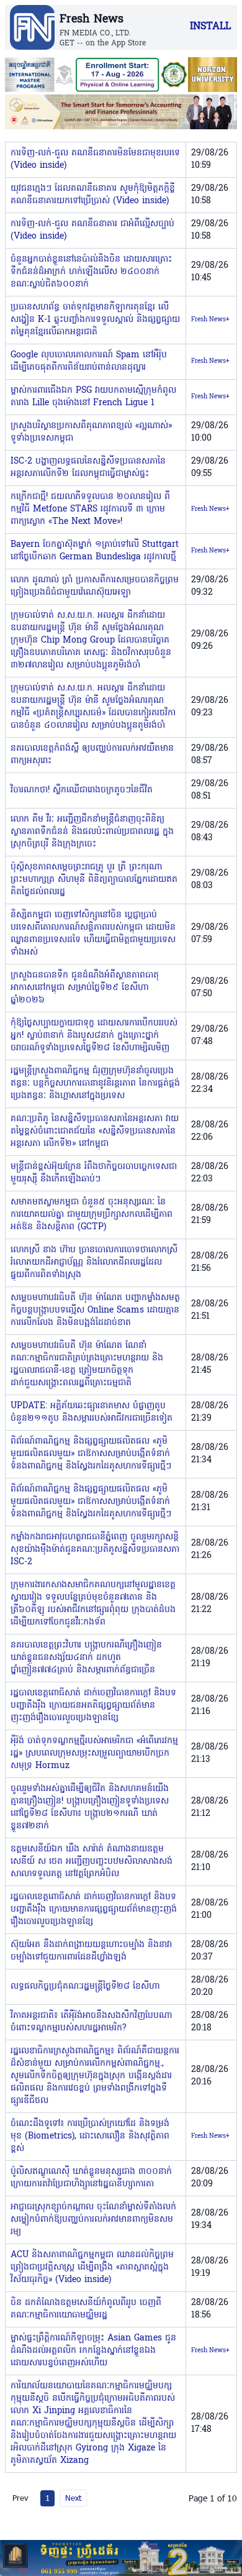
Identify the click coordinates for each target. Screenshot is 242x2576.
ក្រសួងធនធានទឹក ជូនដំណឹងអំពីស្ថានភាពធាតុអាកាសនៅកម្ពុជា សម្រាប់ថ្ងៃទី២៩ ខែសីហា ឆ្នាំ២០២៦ (85, 988)
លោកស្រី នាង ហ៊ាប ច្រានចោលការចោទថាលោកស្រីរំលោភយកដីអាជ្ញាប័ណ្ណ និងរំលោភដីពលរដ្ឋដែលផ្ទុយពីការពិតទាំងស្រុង (94, 1263)
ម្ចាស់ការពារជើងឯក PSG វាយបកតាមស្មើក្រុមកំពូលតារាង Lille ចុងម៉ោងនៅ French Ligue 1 (93, 397)
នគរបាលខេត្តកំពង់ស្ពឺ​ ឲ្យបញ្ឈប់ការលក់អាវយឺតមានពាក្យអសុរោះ (92, 755)
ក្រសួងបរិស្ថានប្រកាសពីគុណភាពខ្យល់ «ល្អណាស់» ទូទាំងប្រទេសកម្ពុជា (91, 432)
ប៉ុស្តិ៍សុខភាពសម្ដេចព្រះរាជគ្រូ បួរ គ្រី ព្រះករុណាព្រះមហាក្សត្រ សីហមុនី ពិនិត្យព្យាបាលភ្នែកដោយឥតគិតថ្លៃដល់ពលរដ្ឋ (94, 880)
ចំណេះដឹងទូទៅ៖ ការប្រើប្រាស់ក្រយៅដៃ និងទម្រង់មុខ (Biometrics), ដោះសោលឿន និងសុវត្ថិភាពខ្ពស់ (90, 2136)
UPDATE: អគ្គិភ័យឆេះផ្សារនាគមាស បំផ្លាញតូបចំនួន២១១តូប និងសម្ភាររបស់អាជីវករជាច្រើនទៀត (92, 1412)
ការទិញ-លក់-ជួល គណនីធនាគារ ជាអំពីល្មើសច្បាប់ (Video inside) (92, 230)
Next (73, 2498)
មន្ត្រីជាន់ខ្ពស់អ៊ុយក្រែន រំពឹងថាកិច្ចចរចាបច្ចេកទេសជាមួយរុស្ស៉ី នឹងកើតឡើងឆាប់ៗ (94, 1173)
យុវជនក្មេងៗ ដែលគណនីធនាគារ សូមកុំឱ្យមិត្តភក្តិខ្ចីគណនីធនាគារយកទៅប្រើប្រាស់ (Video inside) (93, 195)
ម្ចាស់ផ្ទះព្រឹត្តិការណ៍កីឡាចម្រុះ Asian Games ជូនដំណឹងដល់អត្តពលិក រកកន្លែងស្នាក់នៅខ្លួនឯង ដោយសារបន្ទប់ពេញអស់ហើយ (93, 2351)
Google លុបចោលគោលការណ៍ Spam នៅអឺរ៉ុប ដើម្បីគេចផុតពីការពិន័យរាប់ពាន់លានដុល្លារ (89, 361)
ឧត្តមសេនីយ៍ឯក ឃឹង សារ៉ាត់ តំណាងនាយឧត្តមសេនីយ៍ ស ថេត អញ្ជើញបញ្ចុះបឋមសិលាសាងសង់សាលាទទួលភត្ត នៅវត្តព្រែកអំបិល (92, 1862)
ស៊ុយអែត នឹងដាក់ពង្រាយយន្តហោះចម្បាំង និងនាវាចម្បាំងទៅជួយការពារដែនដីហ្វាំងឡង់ (91, 1951)
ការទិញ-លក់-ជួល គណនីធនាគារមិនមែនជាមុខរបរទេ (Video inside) (95, 159)
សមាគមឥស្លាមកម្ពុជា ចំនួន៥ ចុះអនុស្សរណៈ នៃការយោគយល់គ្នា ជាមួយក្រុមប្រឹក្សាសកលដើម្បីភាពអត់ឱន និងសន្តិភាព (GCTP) (92, 1215)
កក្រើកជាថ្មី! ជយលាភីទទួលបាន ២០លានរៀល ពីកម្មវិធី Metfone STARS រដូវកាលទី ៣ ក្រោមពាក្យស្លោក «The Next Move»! (90, 509)
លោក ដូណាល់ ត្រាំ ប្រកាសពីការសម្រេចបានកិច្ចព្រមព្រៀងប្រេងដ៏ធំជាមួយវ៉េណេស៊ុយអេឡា (95, 586)
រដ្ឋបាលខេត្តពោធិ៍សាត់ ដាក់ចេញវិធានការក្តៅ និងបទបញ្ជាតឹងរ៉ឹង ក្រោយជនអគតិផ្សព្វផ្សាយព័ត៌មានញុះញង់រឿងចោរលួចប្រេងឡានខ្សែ (93, 1706)
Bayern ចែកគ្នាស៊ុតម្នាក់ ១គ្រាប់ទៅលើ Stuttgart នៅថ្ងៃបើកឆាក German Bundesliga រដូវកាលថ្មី (95, 551)
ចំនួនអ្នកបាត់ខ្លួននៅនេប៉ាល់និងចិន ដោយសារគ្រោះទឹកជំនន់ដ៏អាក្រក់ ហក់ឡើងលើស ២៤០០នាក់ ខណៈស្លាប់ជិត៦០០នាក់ (91, 272)
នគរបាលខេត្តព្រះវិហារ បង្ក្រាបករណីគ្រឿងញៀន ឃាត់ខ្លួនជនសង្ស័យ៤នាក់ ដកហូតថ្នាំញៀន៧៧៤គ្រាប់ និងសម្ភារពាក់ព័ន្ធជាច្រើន (86, 1658)
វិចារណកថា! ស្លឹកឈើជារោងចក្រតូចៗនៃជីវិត (82, 790)
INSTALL (210, 27)
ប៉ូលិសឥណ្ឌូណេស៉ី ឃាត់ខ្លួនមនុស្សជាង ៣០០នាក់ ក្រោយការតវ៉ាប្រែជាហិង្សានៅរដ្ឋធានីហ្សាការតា (91, 2178)
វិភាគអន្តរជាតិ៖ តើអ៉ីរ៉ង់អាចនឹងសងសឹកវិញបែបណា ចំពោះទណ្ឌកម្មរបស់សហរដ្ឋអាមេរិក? (91, 2022)
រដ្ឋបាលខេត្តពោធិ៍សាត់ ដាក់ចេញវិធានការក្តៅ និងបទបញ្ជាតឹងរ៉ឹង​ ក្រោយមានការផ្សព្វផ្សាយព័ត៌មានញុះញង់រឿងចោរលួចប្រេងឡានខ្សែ (94, 1909)
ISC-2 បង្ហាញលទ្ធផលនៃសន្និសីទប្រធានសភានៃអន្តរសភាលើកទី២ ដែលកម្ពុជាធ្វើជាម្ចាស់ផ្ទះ (88, 468)
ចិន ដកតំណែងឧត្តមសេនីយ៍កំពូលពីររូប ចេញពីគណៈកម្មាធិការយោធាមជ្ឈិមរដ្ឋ (86, 2309)
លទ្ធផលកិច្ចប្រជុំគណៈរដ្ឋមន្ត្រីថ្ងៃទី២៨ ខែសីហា (85, 1987)
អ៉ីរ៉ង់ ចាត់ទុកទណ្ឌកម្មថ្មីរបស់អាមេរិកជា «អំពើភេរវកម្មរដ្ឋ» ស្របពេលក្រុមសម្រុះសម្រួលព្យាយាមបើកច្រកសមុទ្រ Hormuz (94, 1753)
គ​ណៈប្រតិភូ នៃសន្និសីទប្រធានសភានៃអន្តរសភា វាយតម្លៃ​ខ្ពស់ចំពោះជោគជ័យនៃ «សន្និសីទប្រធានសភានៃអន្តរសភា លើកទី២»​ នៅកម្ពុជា (95, 1131)
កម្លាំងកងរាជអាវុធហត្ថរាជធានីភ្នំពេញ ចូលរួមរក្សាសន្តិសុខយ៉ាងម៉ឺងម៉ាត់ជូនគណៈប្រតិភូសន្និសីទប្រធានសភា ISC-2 (95, 1550)
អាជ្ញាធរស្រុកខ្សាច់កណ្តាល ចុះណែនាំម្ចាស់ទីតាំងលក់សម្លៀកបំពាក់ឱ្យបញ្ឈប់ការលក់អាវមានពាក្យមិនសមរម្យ (93, 2220)
